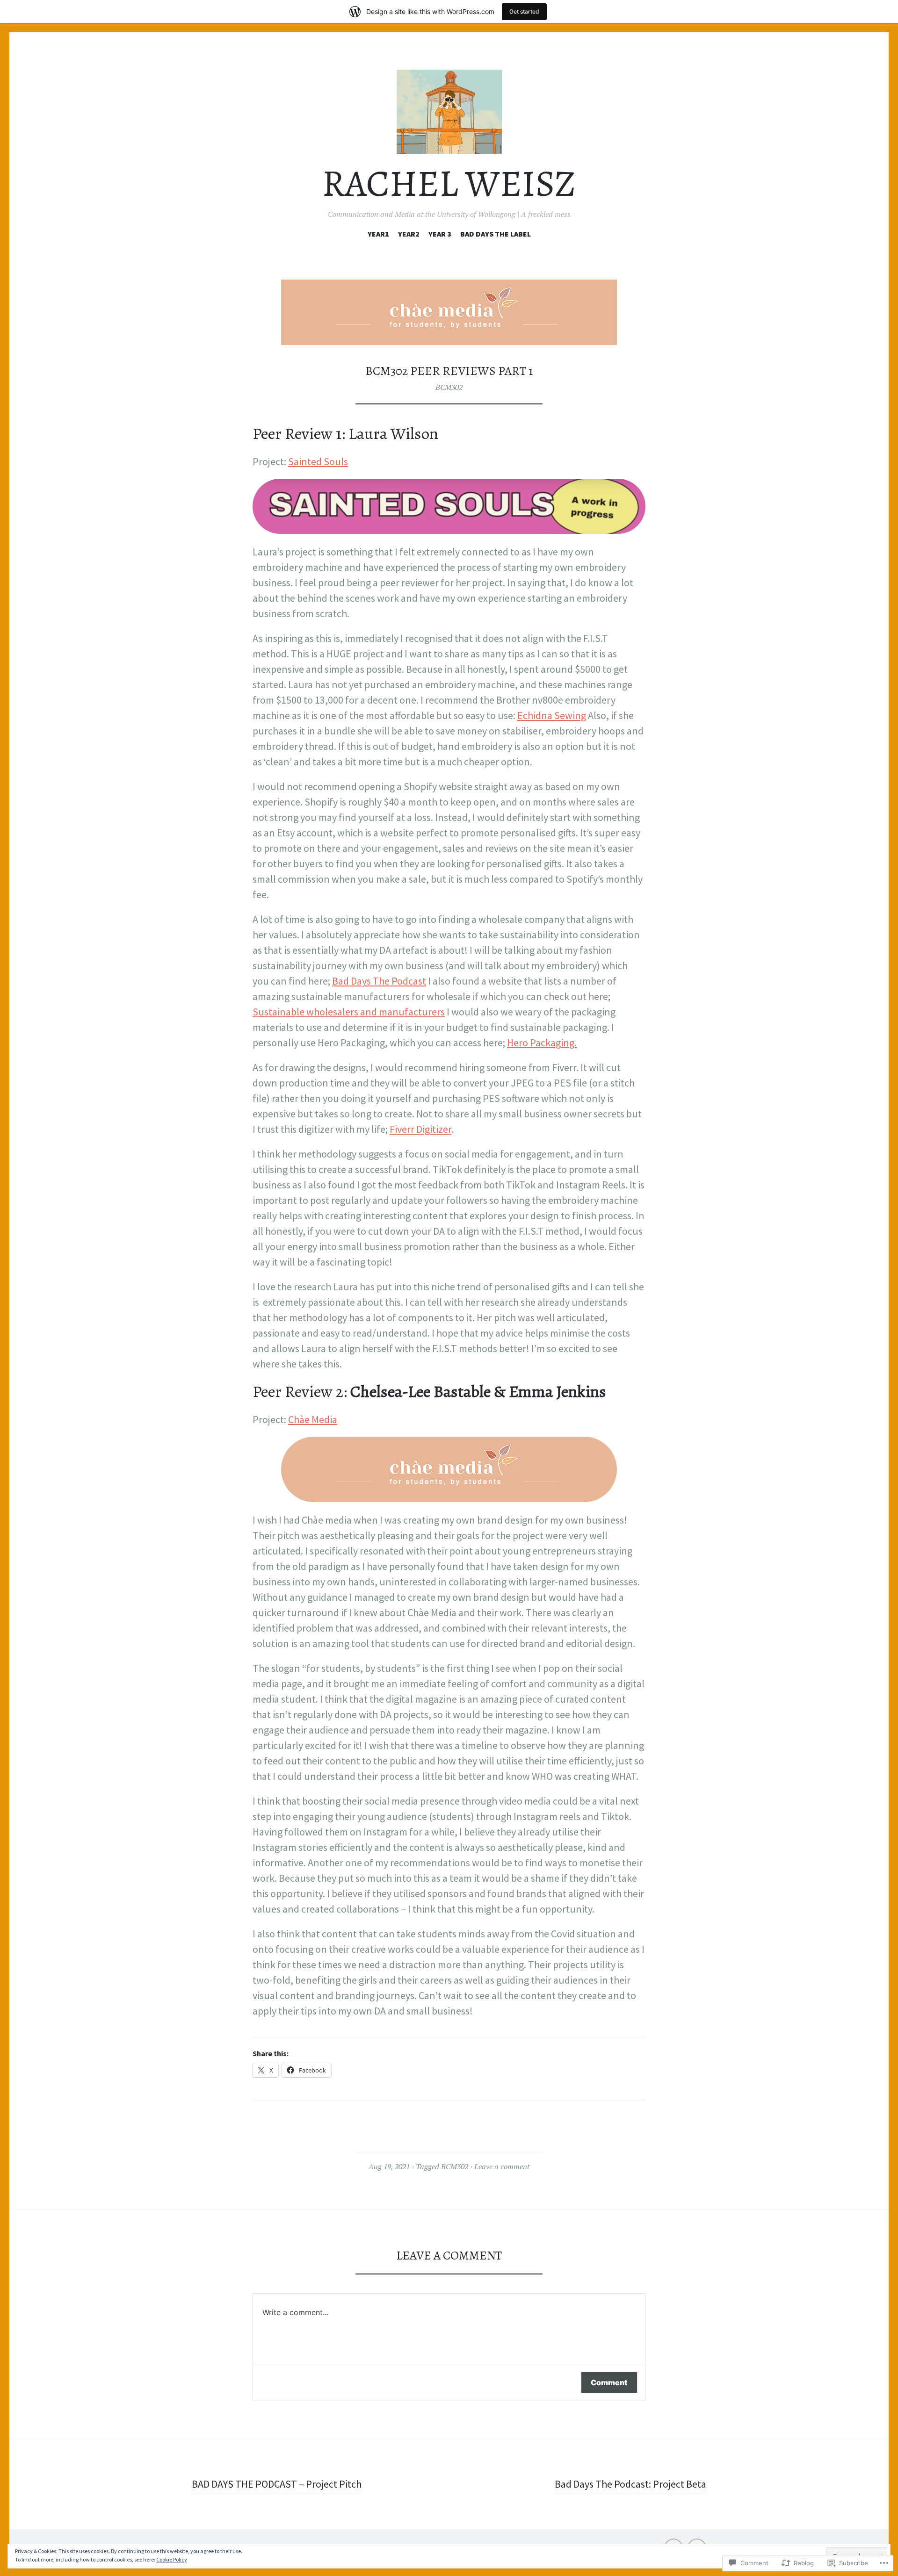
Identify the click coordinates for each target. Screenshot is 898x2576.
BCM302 (449, 387)
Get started (524, 11)
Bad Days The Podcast (379, 981)
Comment (609, 2382)
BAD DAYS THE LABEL (496, 234)
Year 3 (440, 234)
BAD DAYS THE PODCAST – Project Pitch (277, 2484)
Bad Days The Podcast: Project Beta (630, 2484)
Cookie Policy (172, 2559)
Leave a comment (502, 2166)
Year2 (409, 234)
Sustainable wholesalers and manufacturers (349, 1012)
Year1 (378, 234)
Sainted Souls (318, 461)
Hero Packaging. (542, 1043)
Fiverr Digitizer (420, 1129)
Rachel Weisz (449, 183)
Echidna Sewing (552, 715)
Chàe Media (313, 1419)
